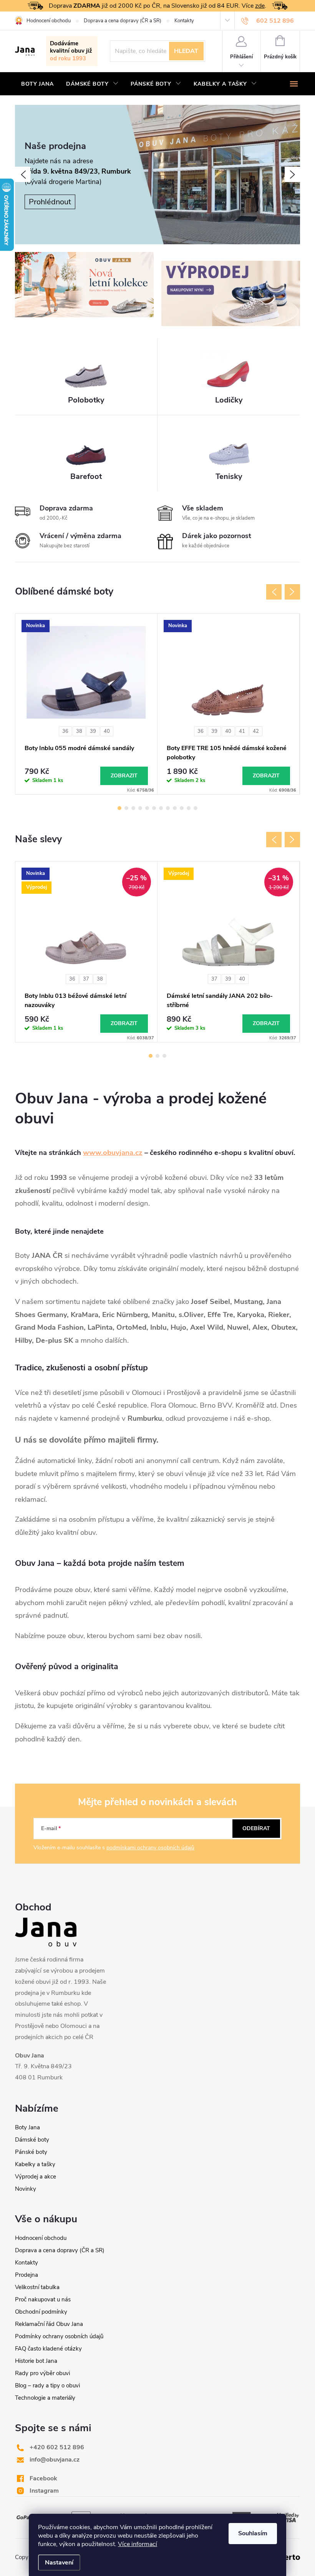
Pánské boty (31, 2152)
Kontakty (184, 21)
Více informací (138, 2544)
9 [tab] (175, 808)
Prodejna (27, 2275)
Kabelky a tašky (35, 2164)
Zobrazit (124, 776)
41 (242, 731)
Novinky (26, 2189)
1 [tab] (119, 808)
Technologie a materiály (45, 2398)
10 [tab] (182, 808)
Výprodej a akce (36, 2177)
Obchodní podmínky (41, 2312)
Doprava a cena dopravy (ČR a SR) (123, 21)
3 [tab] (133, 808)
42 (256, 731)
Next (292, 592)
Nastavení (59, 2563)
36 (65, 731)
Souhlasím (253, 2533)
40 (107, 731)
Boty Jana (27, 2127)
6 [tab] (154, 808)
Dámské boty (32, 2140)
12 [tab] (196, 808)
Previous (274, 592)
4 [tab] (140, 808)
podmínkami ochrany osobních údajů (150, 1848)
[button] (23, 174)
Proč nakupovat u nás (43, 2299)
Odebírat (256, 1828)
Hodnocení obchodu (49, 21)
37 (86, 979)
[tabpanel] (86, 704)
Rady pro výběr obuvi (42, 2373)
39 (93, 731)
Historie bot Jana (36, 2361)
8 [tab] (168, 808)
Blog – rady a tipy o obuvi (47, 2385)
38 (79, 731)
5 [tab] (147, 808)
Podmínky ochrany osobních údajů (59, 2336)
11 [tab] (189, 808)
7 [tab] (161, 808)
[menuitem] (37, 84)
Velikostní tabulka (37, 2287)
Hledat (186, 51)
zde (260, 6)
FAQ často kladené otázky (48, 2349)
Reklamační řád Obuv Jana (49, 2324)
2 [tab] (126, 808)
